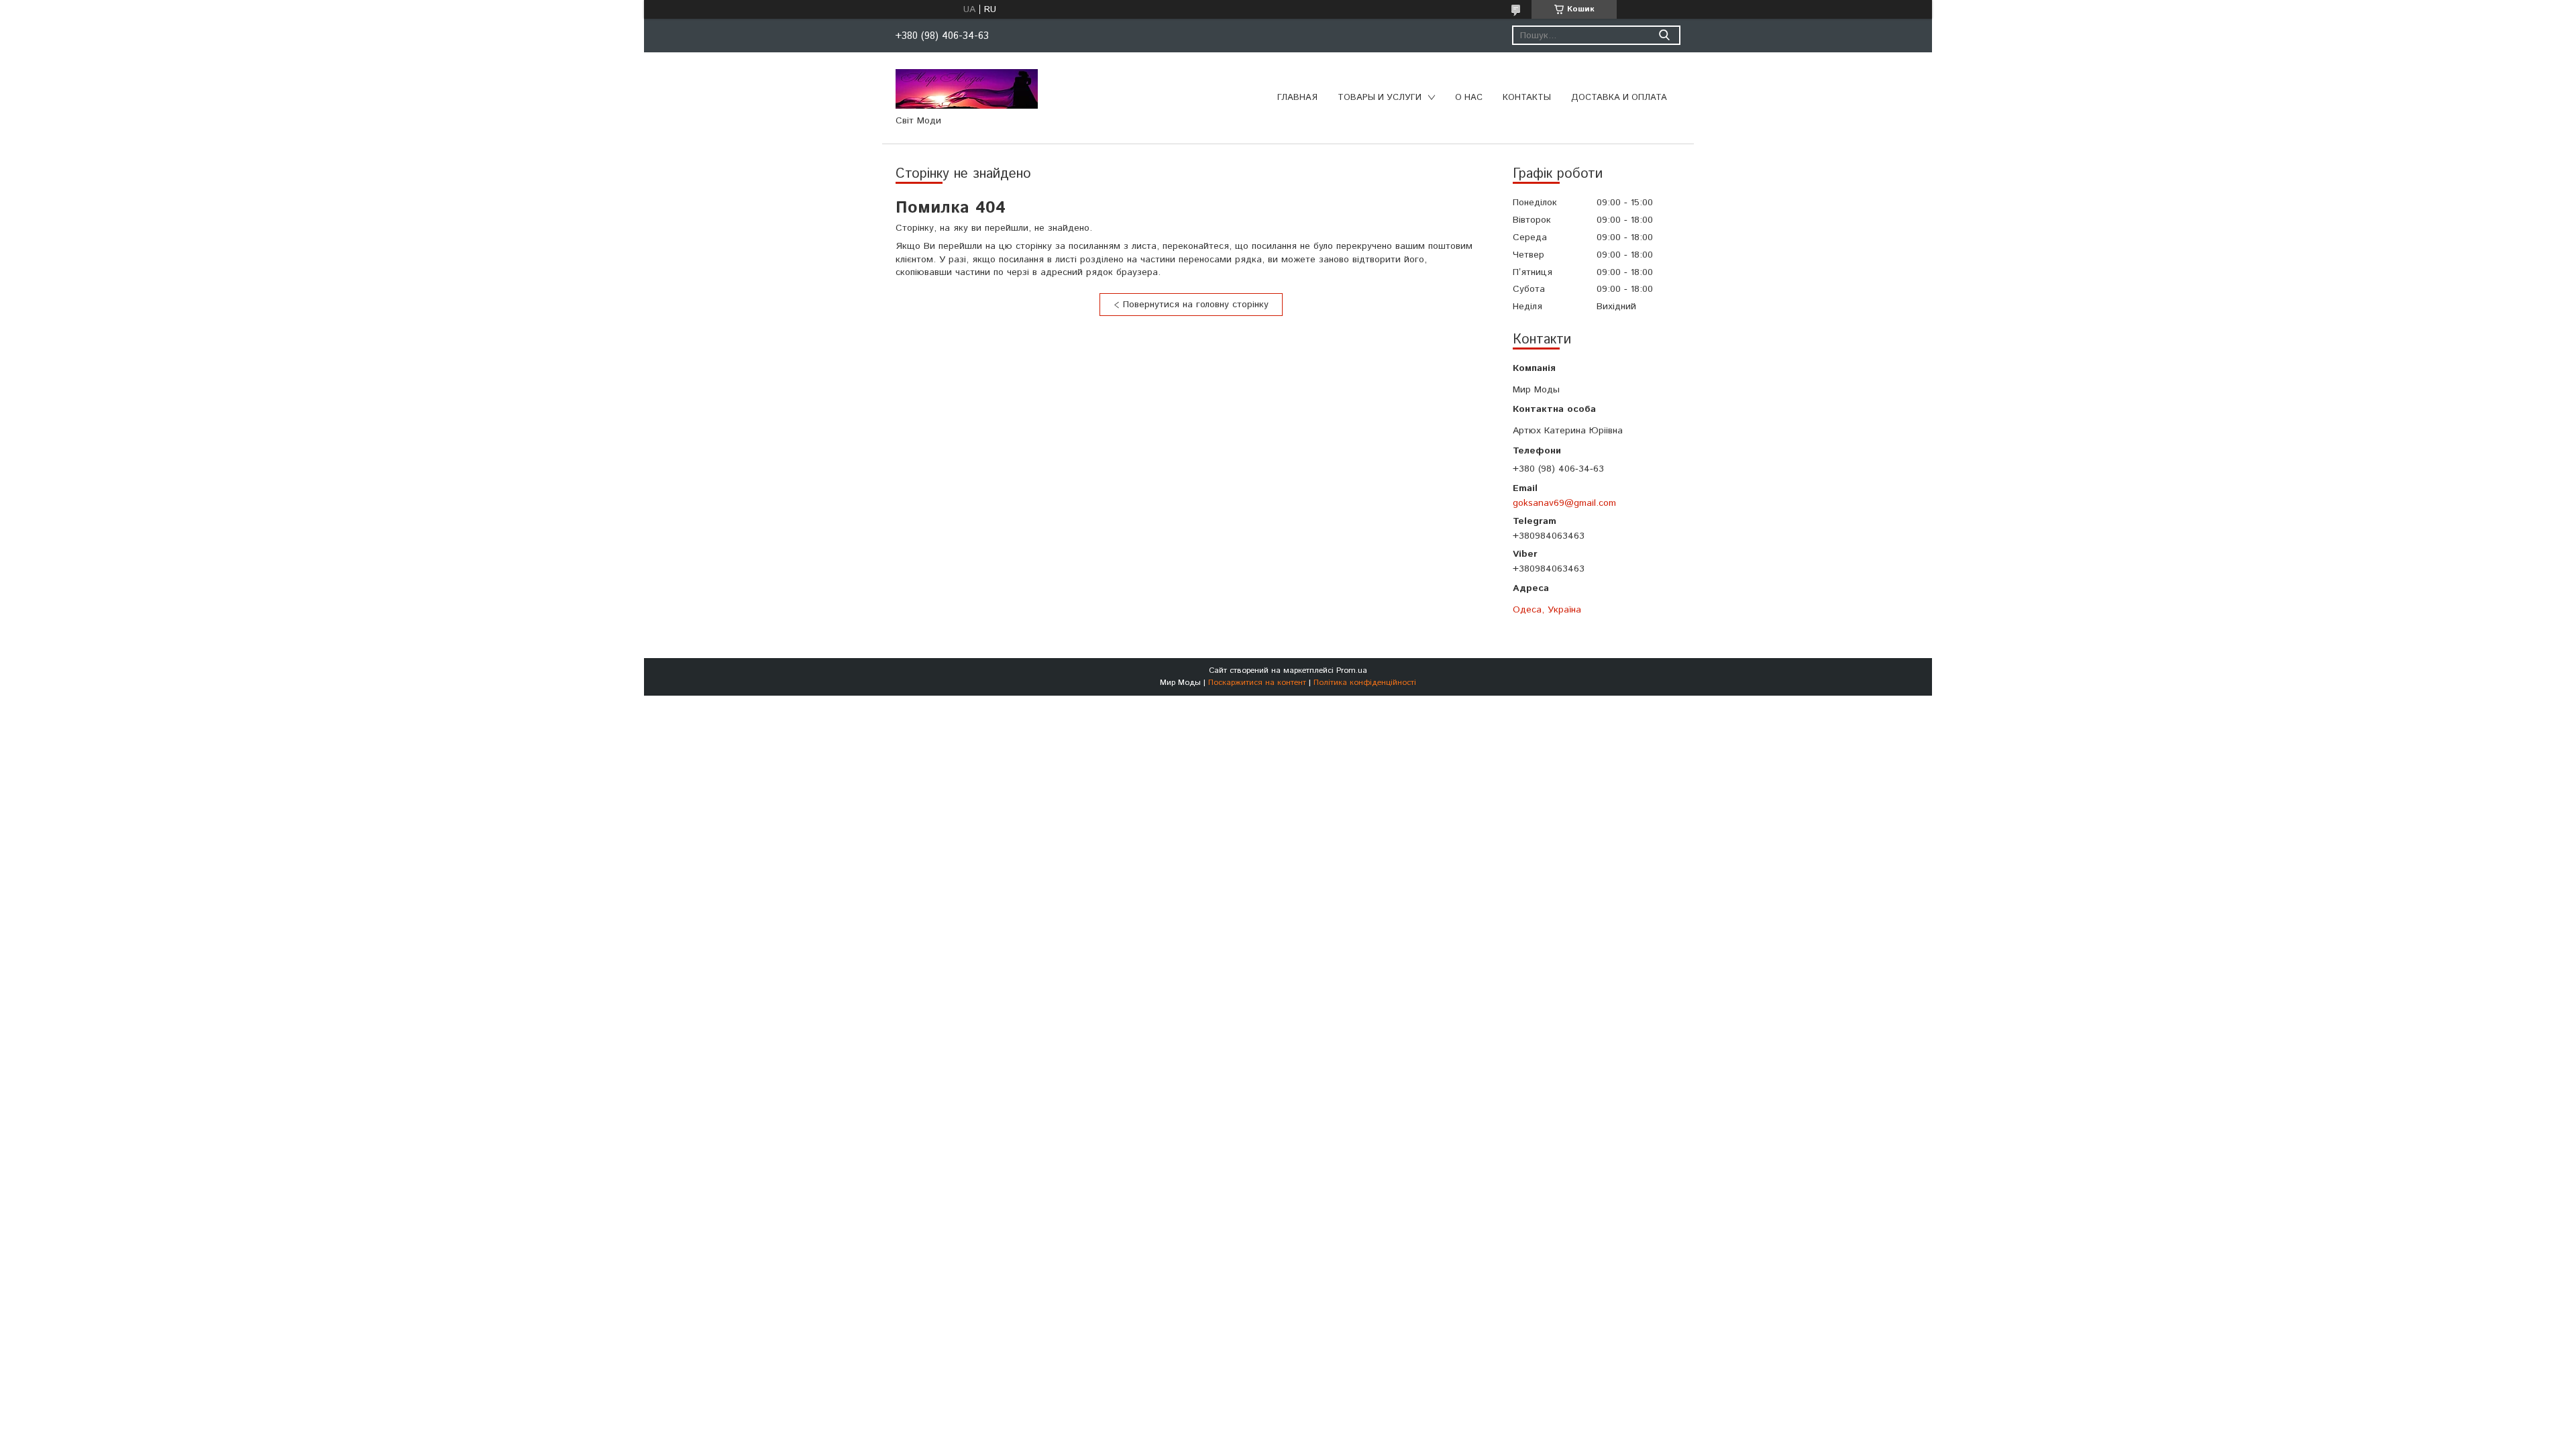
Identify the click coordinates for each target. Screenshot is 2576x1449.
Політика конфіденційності (1365, 683)
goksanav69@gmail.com (1564, 503)
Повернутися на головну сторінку (1196, 305)
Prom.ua (1352, 670)
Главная (1297, 98)
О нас (1469, 98)
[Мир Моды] (967, 89)
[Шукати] (1664, 35)
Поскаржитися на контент (1257, 683)
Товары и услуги (1380, 98)
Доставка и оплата (1619, 98)
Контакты (1527, 98)
